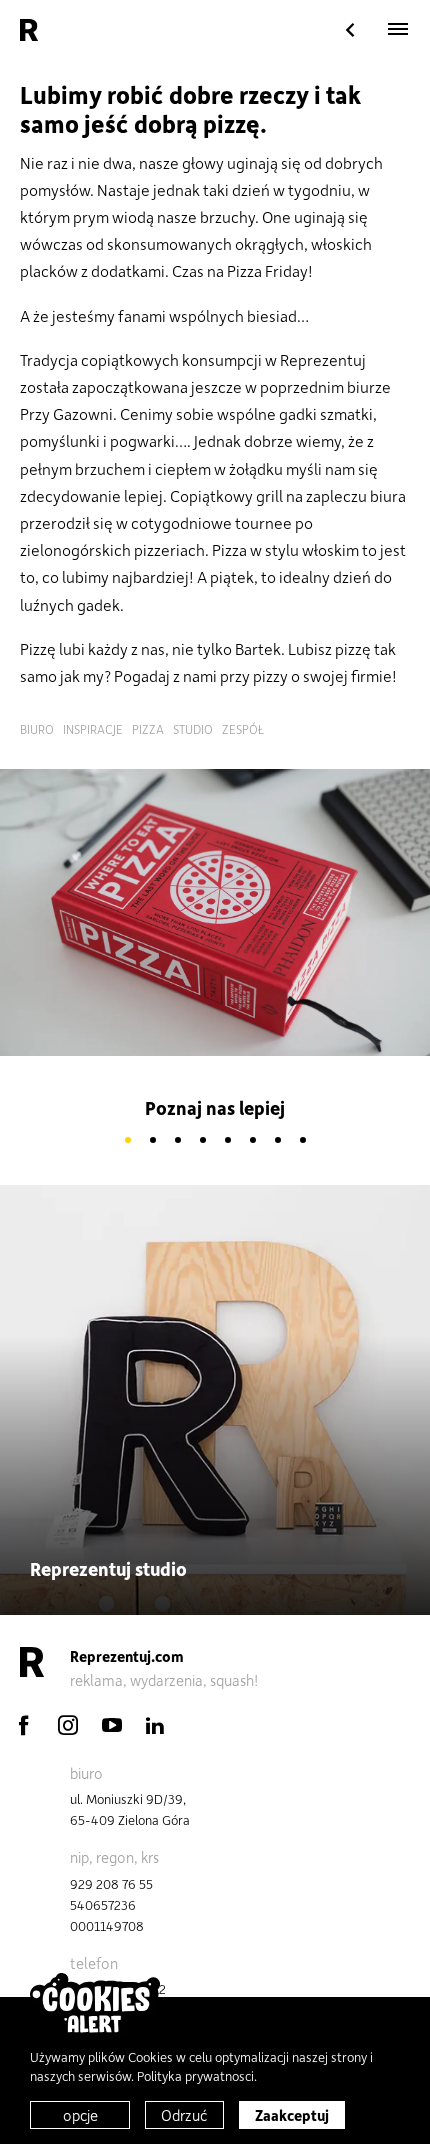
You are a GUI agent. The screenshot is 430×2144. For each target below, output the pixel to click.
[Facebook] (24, 1725)
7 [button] (277, 1141)
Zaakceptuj (292, 2115)
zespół (243, 729)
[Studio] (350, 31)
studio (193, 729)
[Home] (29, 30)
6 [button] (252, 1141)
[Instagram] (68, 1725)
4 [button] (202, 1141)
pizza (148, 729)
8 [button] (302, 1141)
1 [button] (127, 1141)
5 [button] (227, 1141)
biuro (37, 729)
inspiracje (93, 729)
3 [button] (177, 1141)
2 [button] (152, 1141)
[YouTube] (112, 1725)
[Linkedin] (155, 1725)
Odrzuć (184, 2115)
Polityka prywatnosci (195, 2075)
